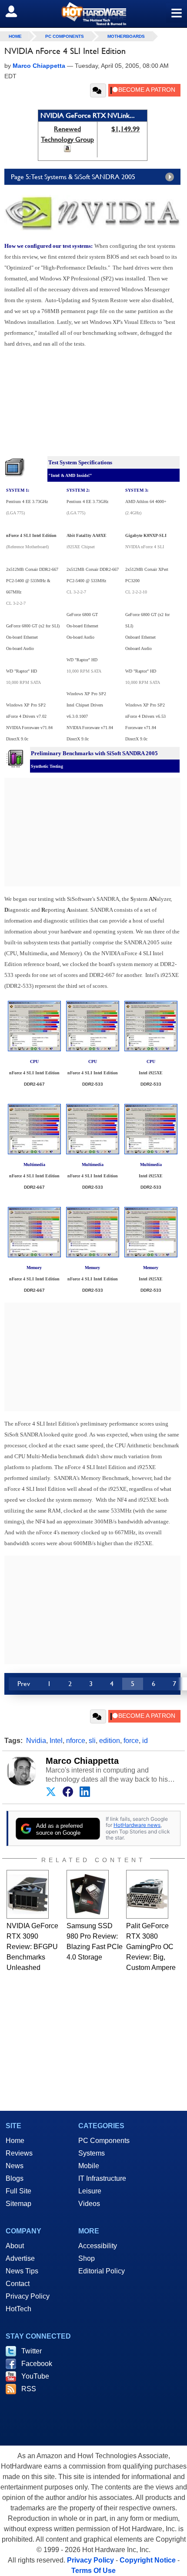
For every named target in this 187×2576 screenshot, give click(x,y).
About (15, 2246)
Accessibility (98, 2246)
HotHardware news (137, 1825)
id (145, 1741)
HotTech (18, 2309)
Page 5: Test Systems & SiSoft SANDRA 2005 (73, 177)
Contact (18, 2284)
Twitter (32, 2351)
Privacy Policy (28, 2296)
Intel (56, 1741)
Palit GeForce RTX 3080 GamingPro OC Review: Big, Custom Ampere (151, 1947)
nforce (76, 1741)
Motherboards (126, 36)
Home (15, 2141)
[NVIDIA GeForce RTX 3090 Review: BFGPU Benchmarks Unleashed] (28, 1894)
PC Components (65, 36)
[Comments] (98, 90)
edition (110, 1741)
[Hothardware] (93, 14)
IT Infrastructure (102, 2178)
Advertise (20, 2258)
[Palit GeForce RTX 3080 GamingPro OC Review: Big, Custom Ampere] (147, 1894)
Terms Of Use (93, 2571)
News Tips (22, 2271)
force (131, 1741)
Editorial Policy (102, 2271)
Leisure (90, 2191)
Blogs (15, 2178)
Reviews (19, 2153)
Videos (89, 2204)
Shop (87, 2258)
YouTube (35, 2376)
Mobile (89, 2166)
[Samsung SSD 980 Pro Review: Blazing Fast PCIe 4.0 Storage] (88, 1894)
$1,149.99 (125, 129)
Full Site (18, 2191)
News (15, 2166)
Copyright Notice (148, 2560)
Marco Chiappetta (82, 1761)
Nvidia (36, 1741)
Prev (24, 1684)
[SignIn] (17, 11)
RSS (29, 2389)
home (15, 36)
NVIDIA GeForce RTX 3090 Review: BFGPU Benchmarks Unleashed (32, 1947)
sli (92, 1741)
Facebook (37, 2364)
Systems (92, 2153)
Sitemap (18, 2204)
